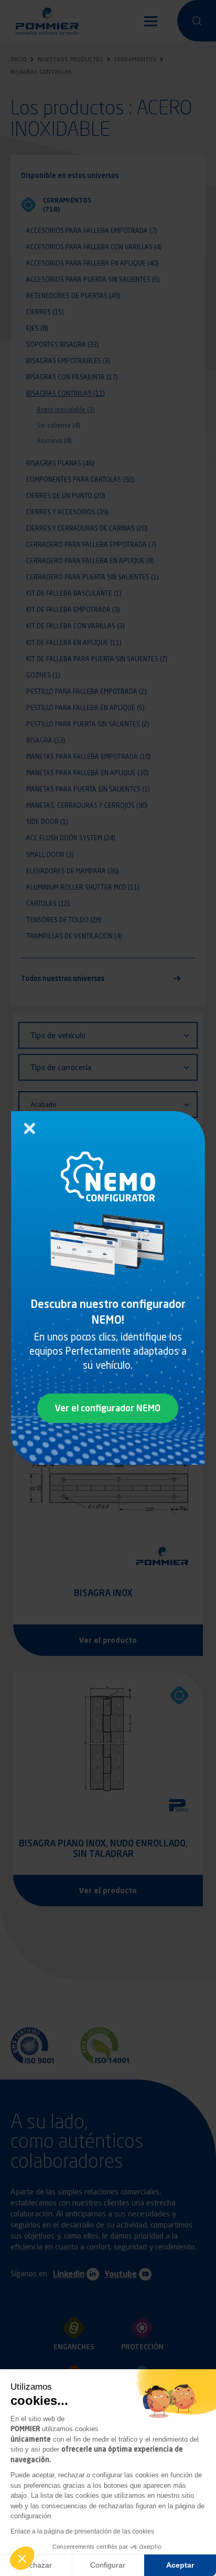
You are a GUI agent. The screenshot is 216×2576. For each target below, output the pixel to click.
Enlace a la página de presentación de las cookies (82, 2531)
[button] (22, 2558)
